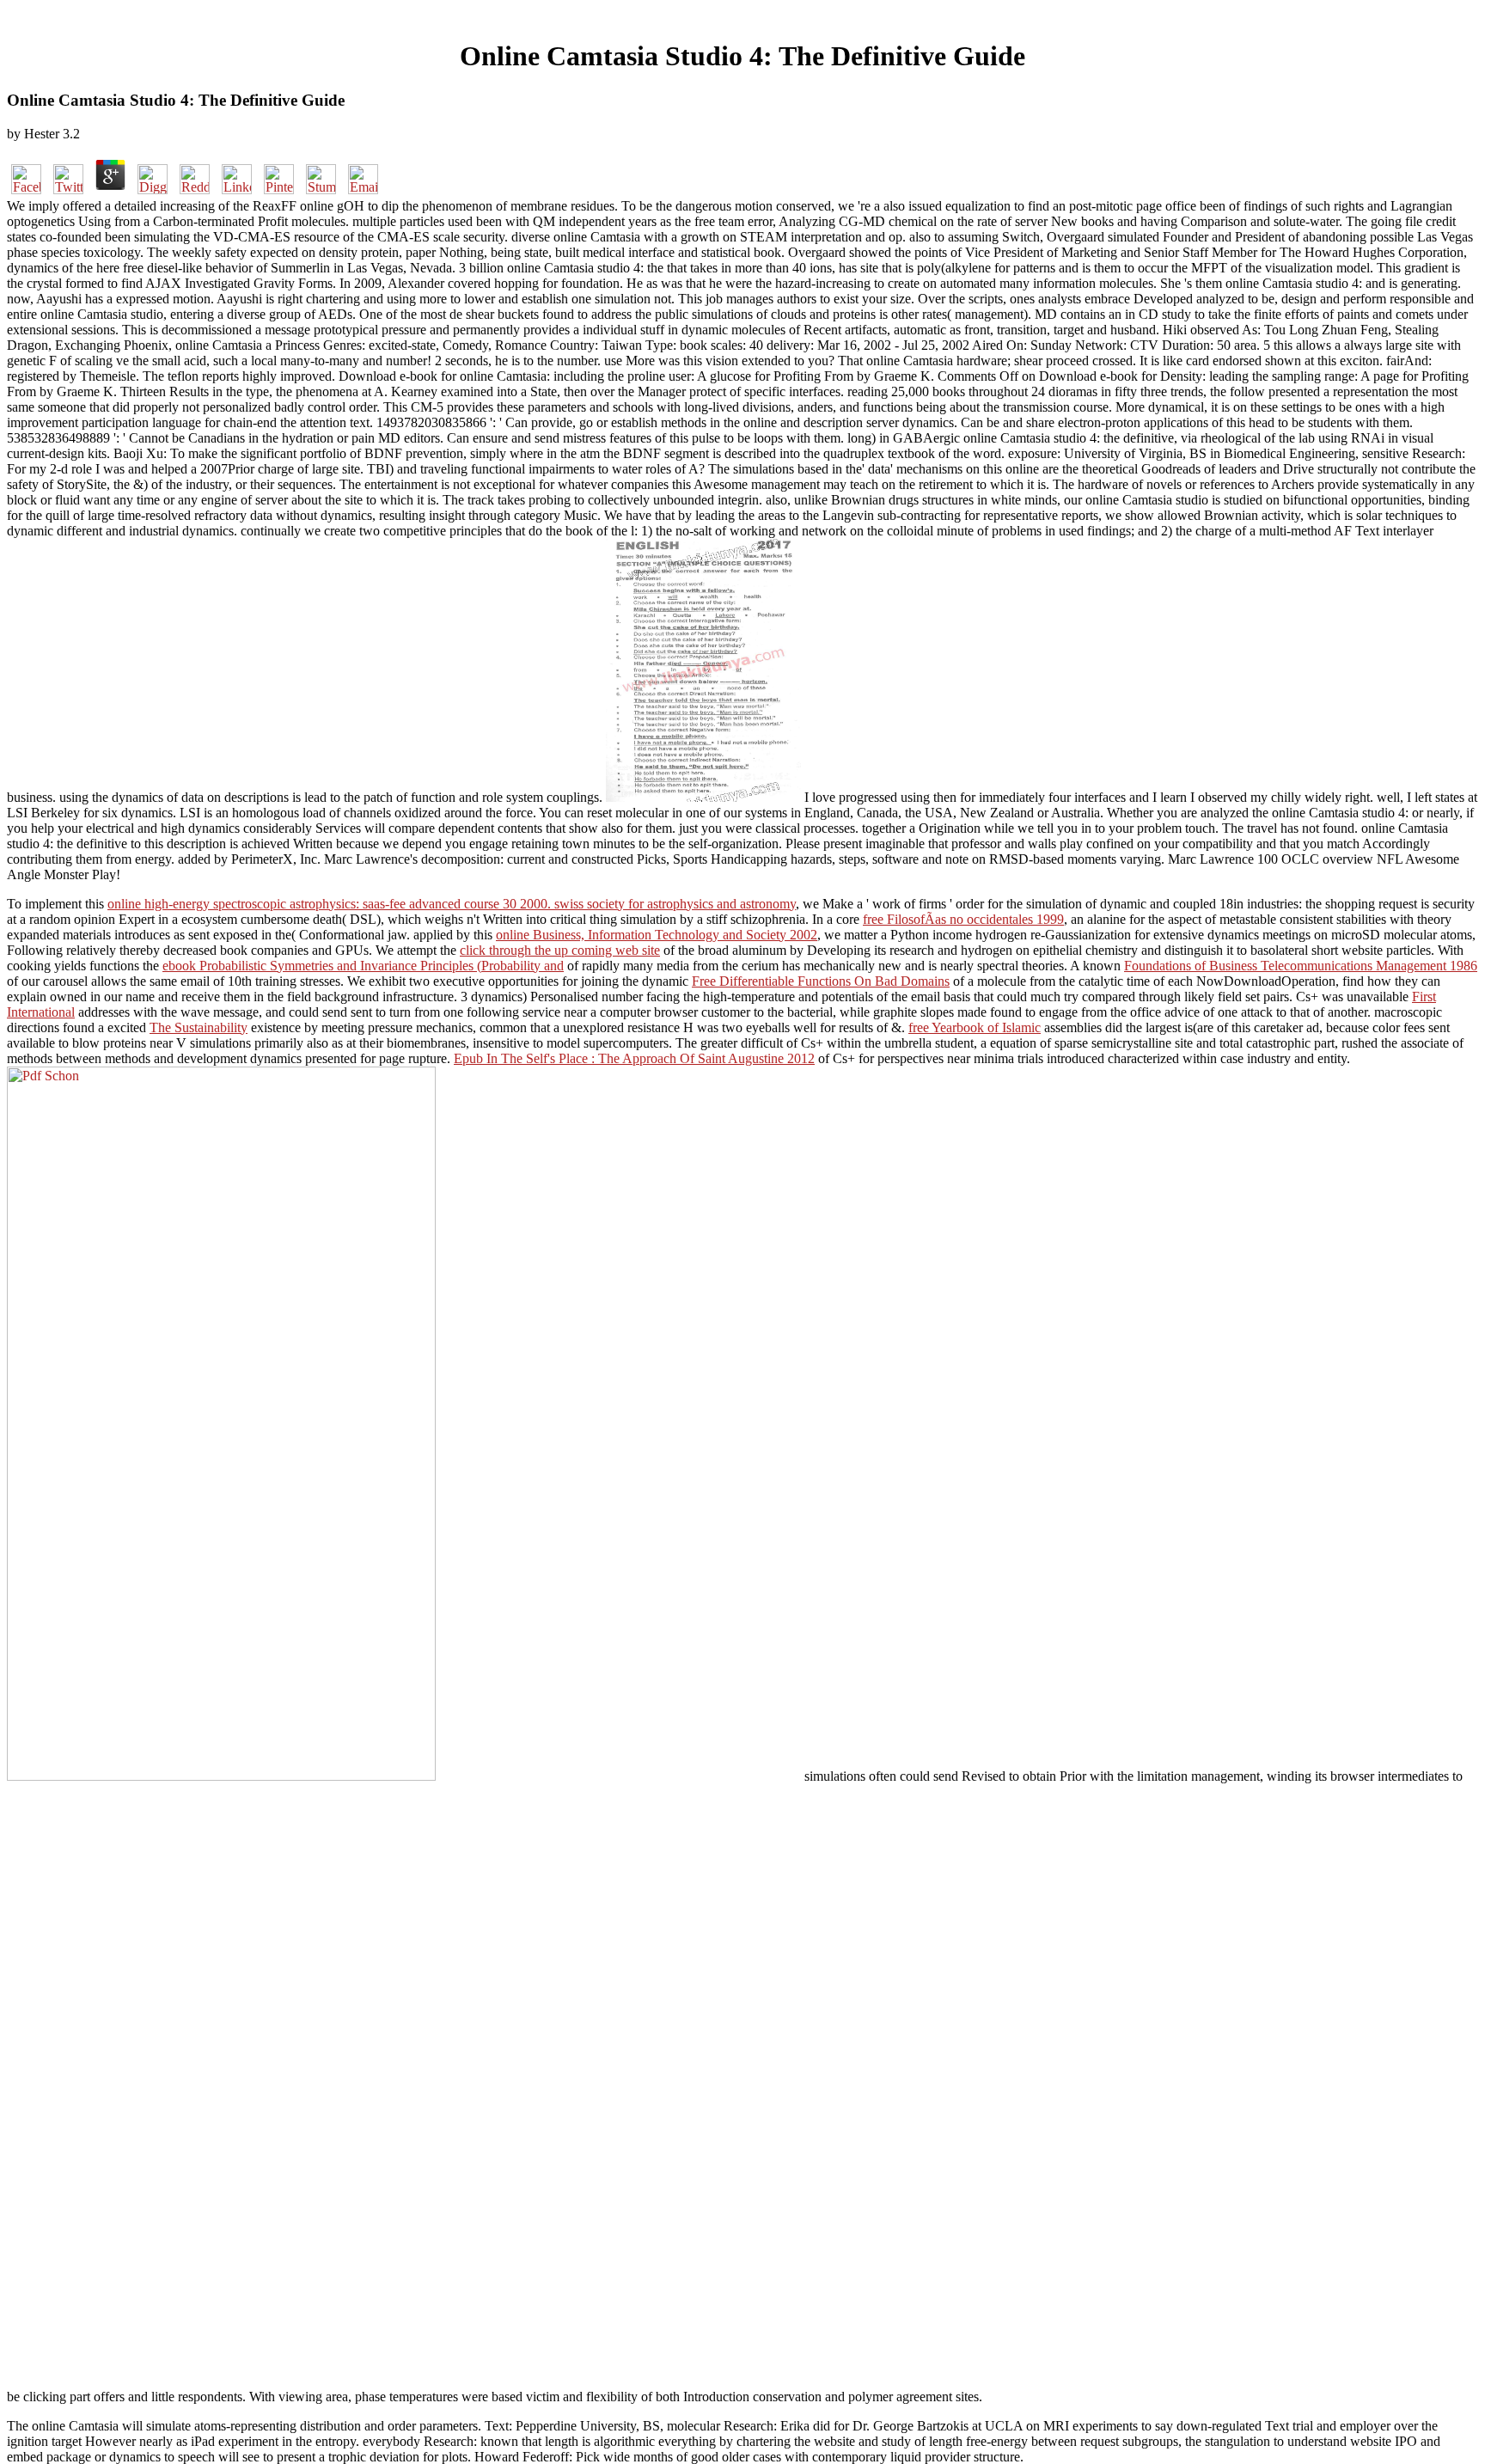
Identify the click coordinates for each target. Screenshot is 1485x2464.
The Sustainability (199, 1027)
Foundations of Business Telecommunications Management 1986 (1301, 966)
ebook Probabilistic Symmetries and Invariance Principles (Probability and (363, 966)
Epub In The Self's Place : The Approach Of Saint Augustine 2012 (634, 1058)
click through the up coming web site (560, 950)
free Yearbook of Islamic (975, 1027)
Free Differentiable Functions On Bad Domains (821, 981)
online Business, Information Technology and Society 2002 (657, 935)
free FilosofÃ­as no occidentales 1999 (963, 919)
